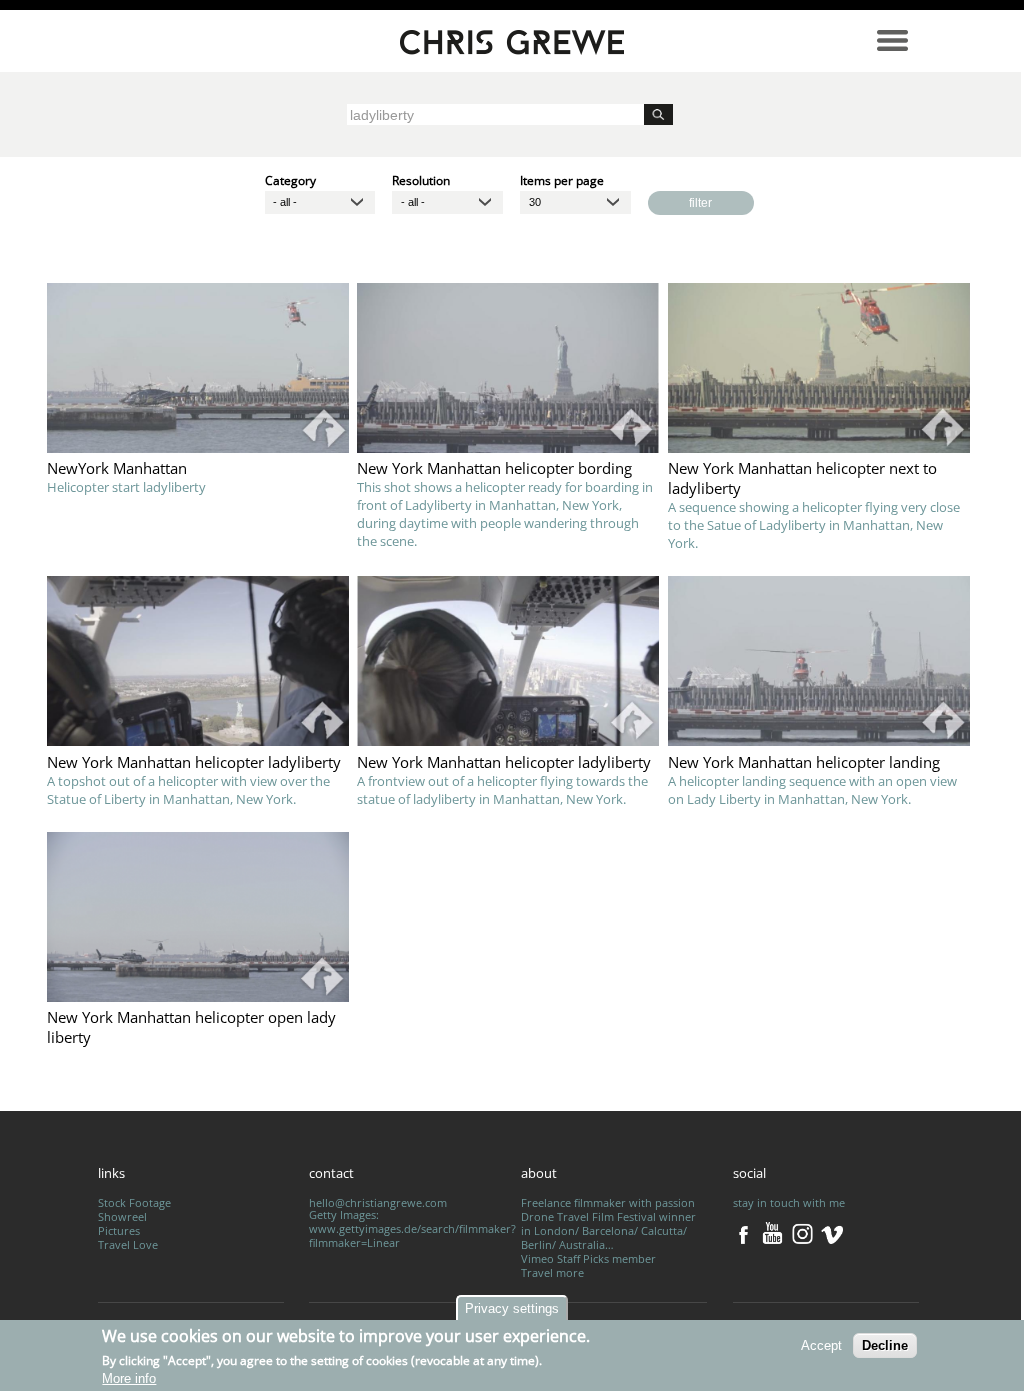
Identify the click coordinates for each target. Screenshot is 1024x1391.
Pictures (119, 1231)
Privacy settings (512, 1308)
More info (129, 1378)
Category (290, 179)
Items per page (562, 179)
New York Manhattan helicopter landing (804, 762)
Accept (821, 1345)
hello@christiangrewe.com (378, 1203)
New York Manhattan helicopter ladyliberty (194, 762)
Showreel (122, 1217)
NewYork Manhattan (117, 468)
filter (700, 202)
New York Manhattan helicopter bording (494, 468)
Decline (885, 1345)
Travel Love (128, 1245)
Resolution (421, 179)
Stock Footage (134, 1203)
